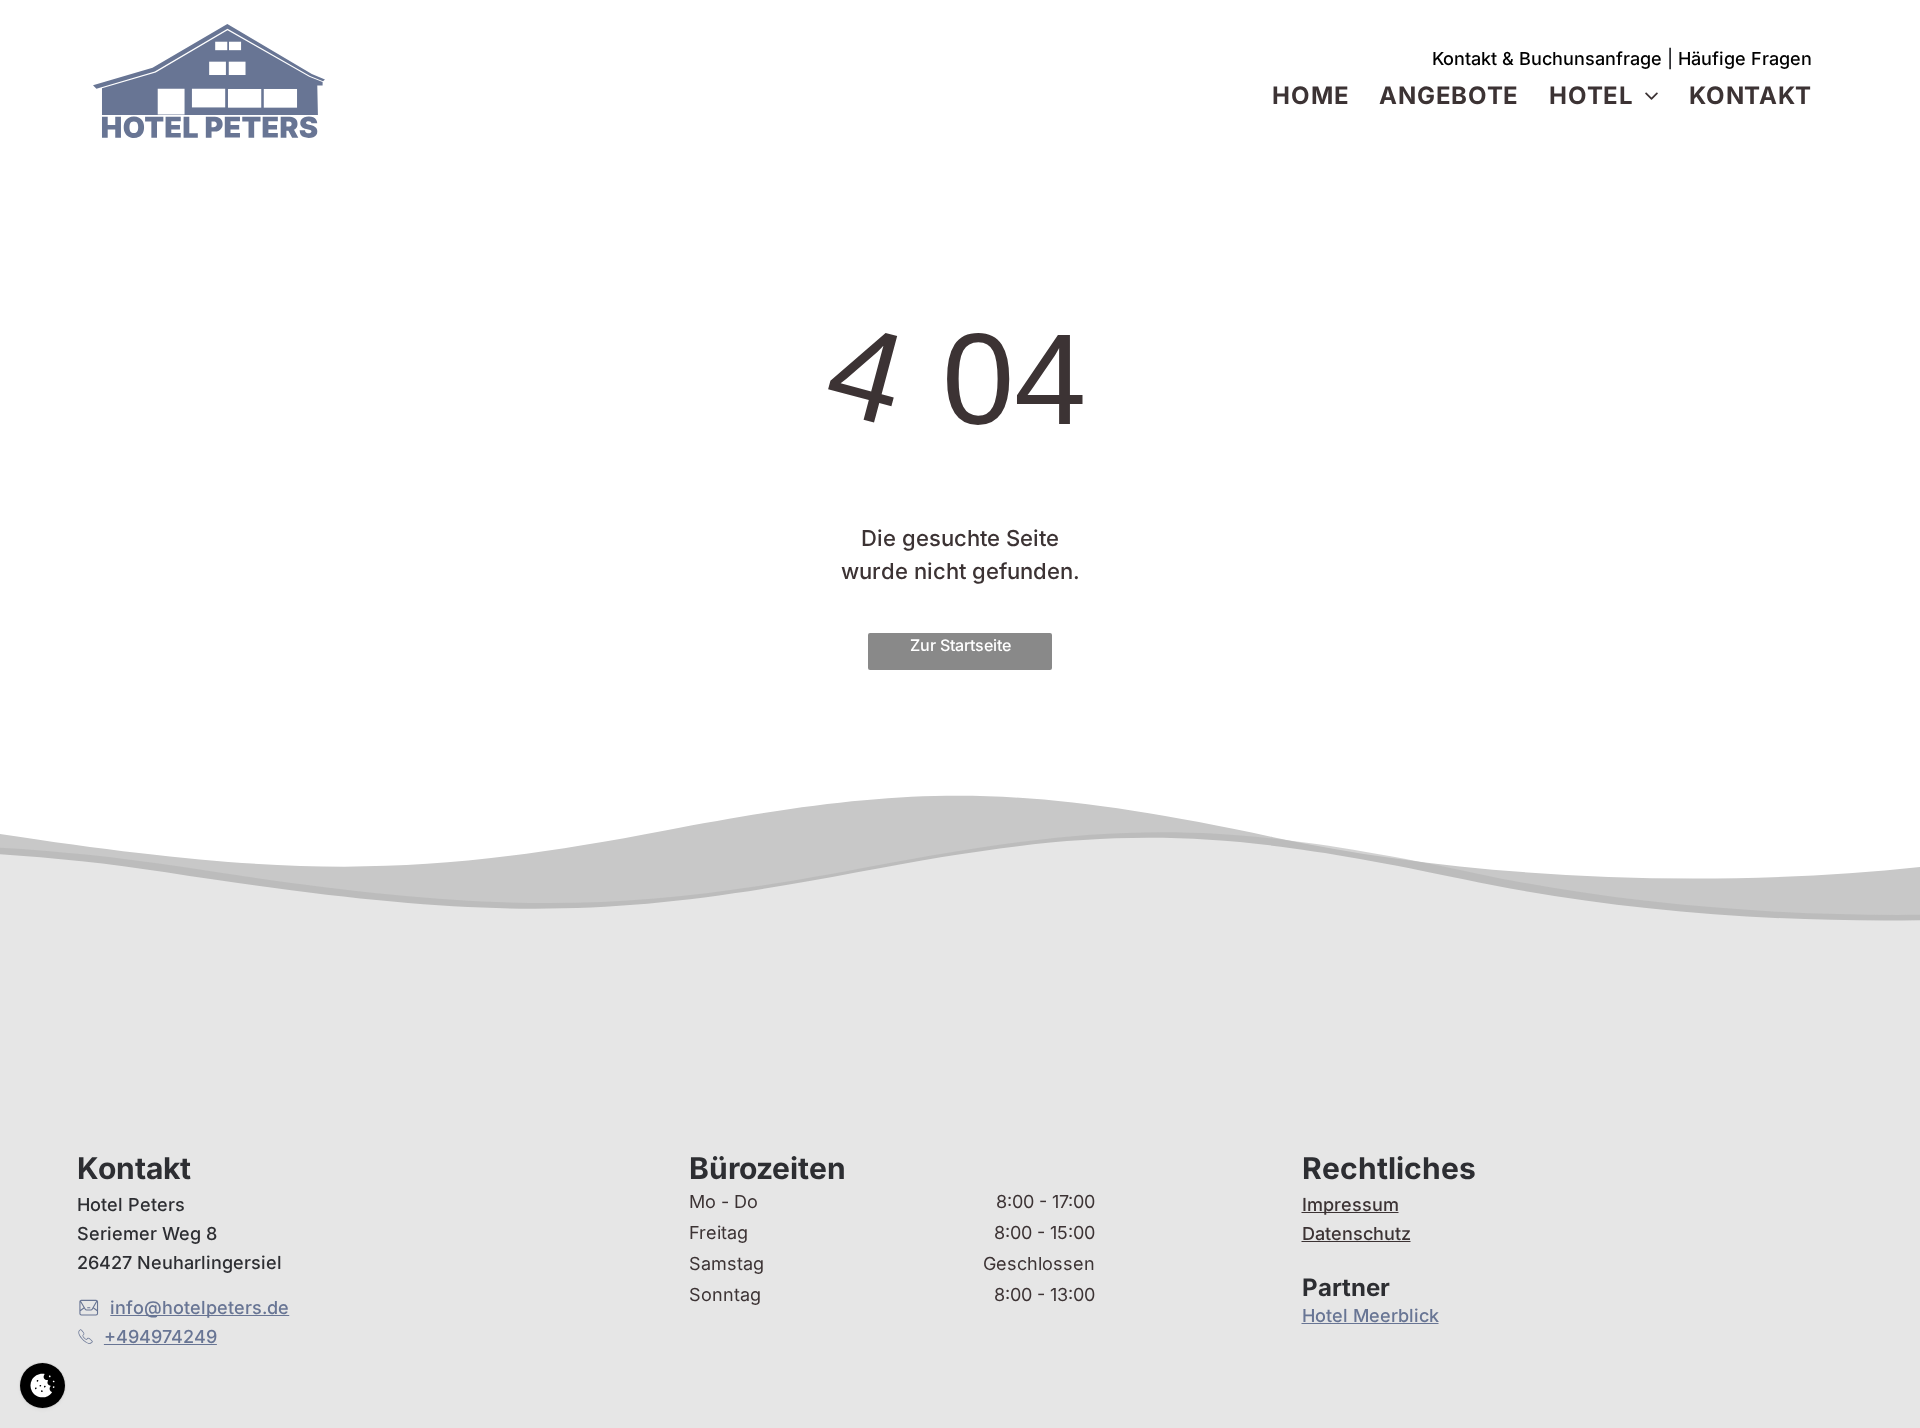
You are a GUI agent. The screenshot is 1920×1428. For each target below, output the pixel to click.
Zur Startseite (960, 645)
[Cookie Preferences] (42, 1385)
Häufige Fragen (1745, 58)
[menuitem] (1310, 95)
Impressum (1350, 1204)
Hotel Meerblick (1370, 1315)
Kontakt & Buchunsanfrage (1547, 58)
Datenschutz (1356, 1233)
